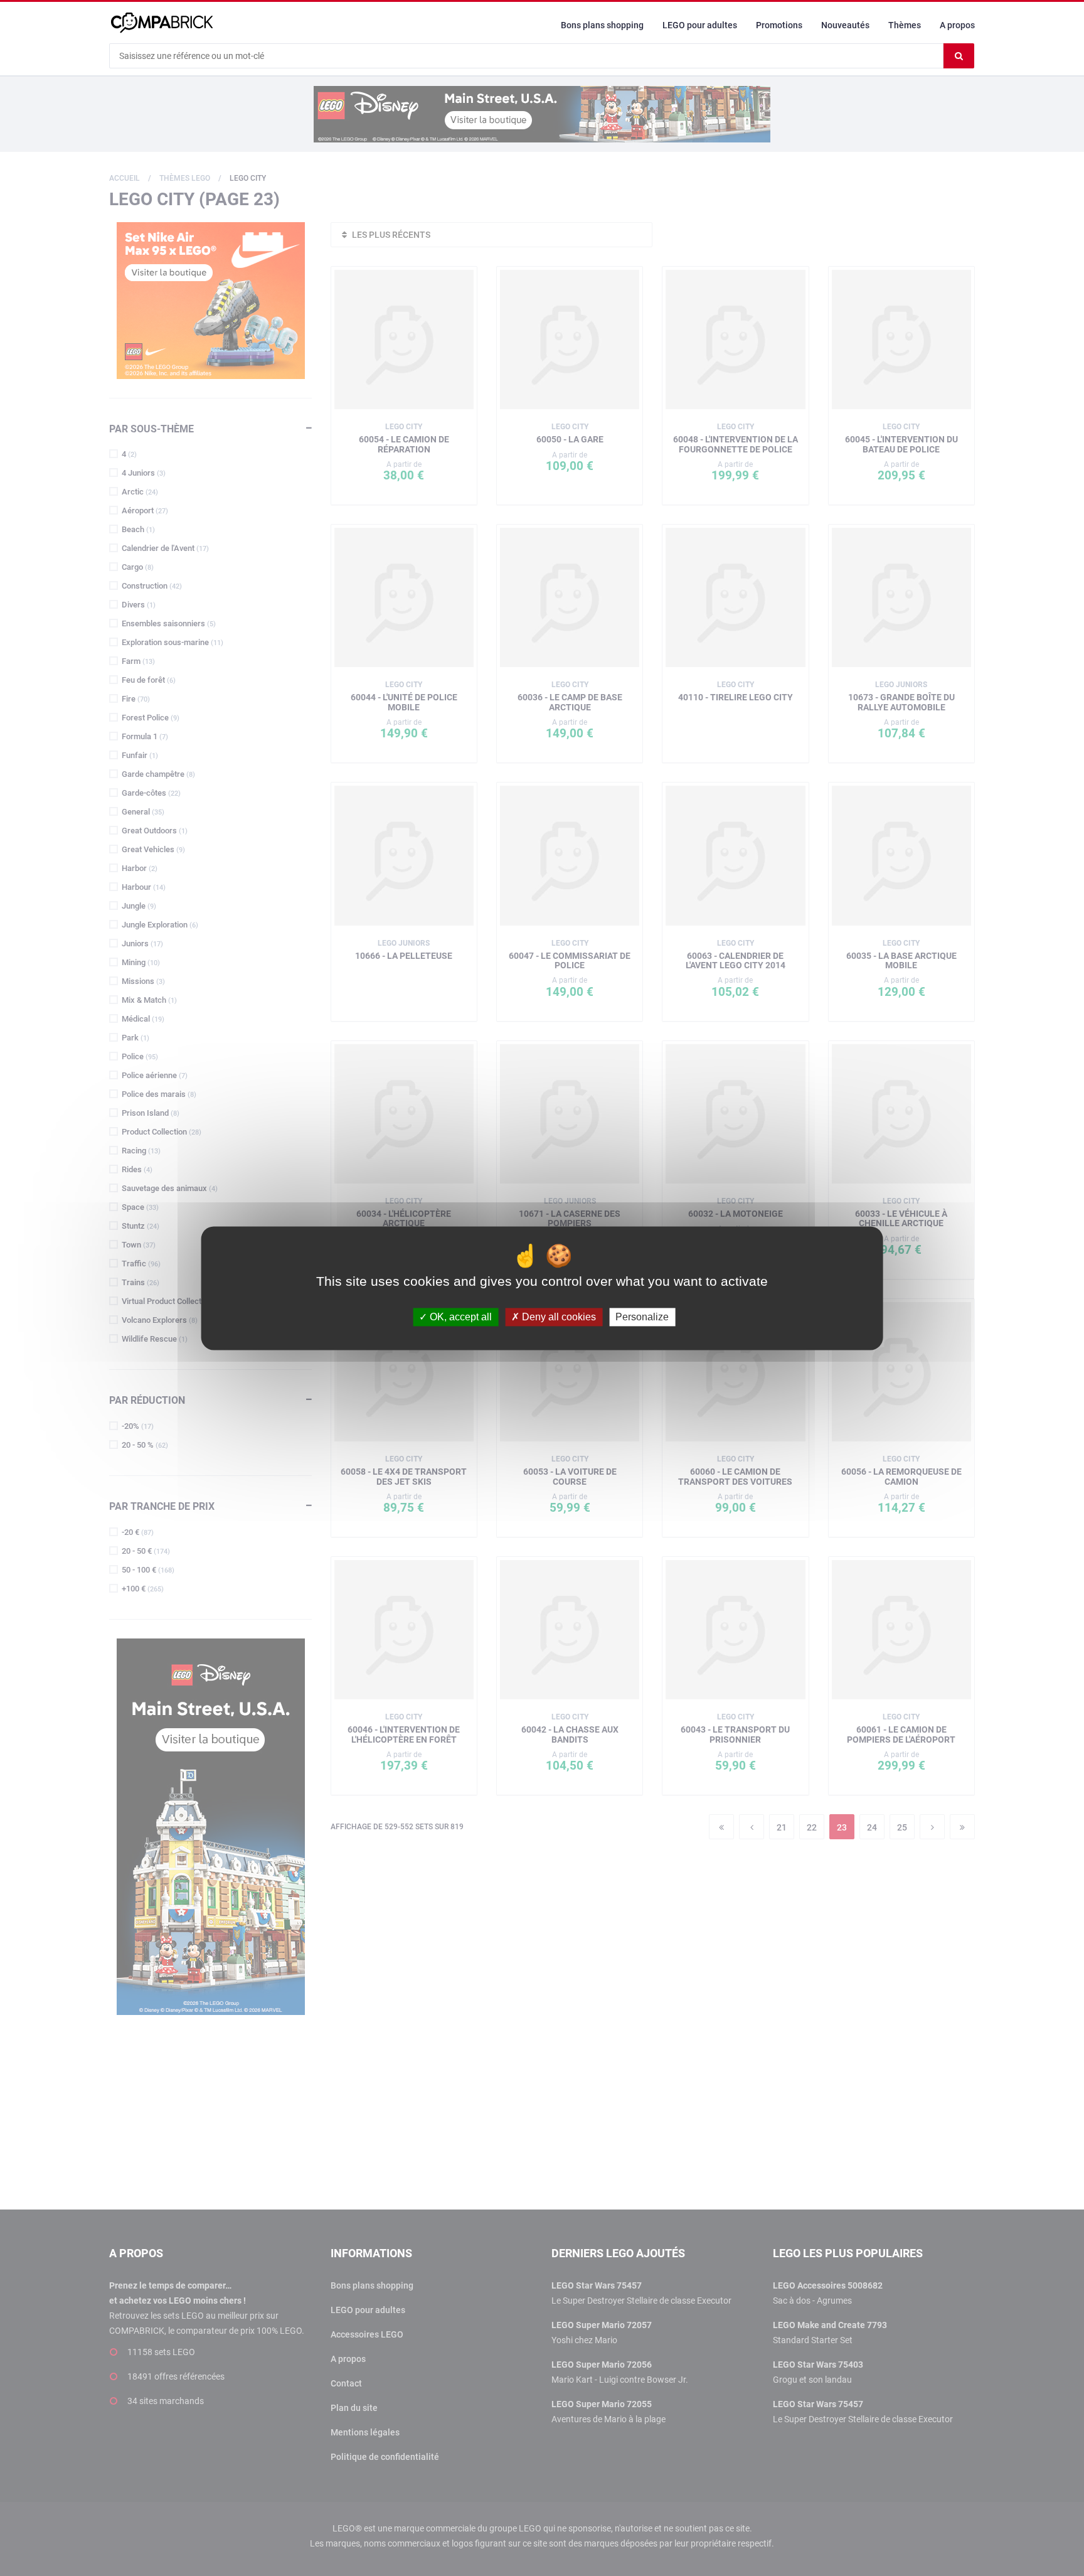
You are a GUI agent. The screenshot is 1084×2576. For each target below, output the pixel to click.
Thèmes (905, 25)
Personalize (642, 1317)
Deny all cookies (558, 1317)
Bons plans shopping (602, 25)
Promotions (779, 25)
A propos (957, 25)
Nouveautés (845, 25)
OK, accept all (460, 1317)
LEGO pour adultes (700, 25)
